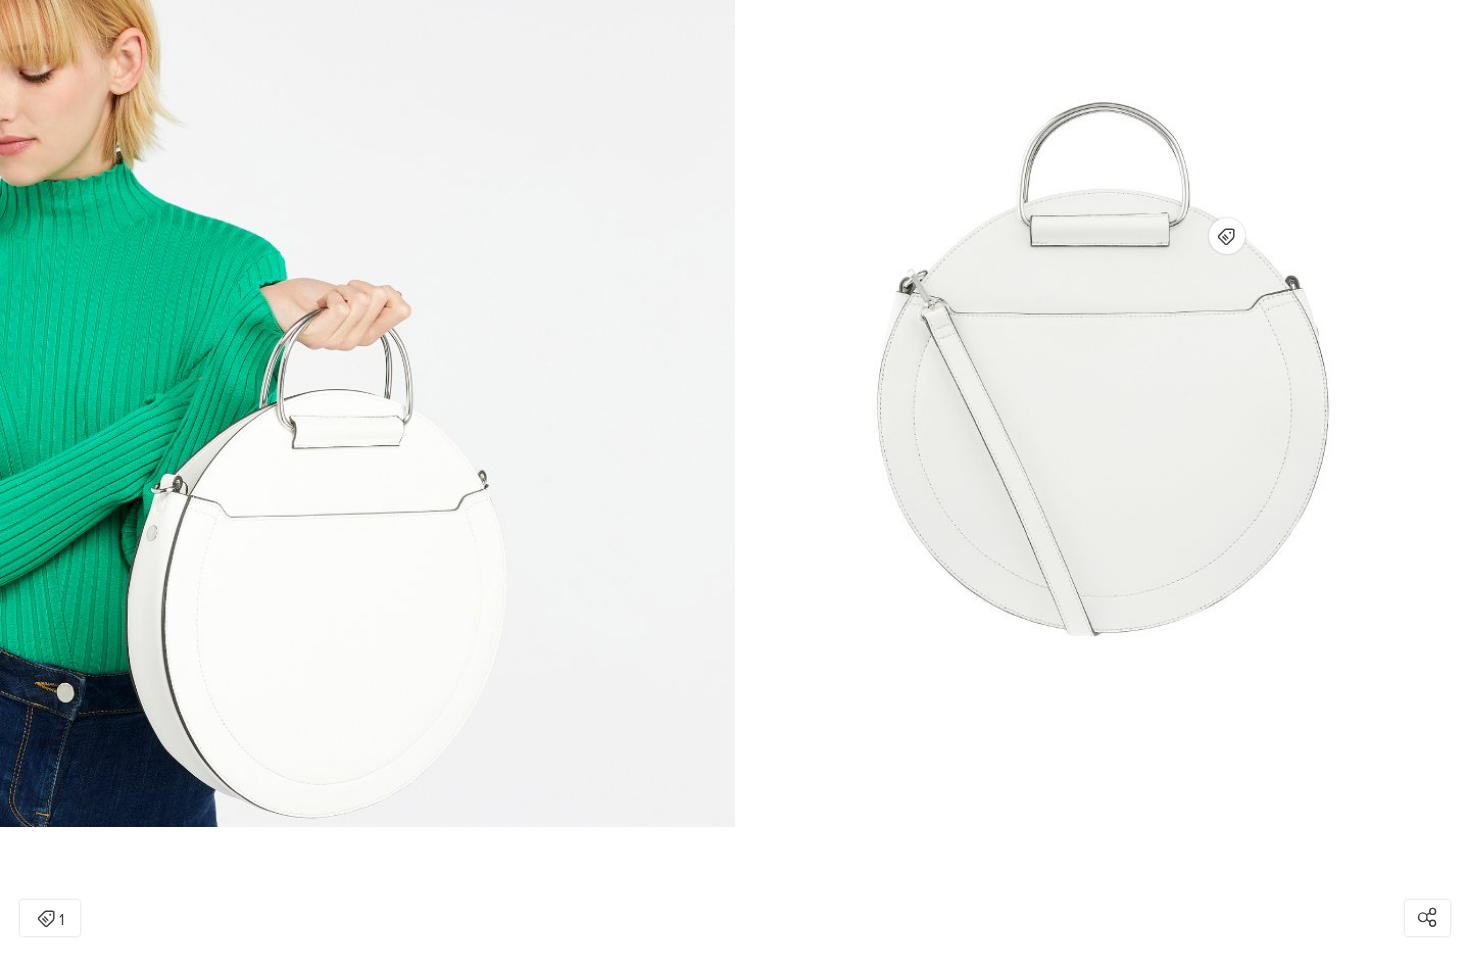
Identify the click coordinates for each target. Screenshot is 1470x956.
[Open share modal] (1427, 918)
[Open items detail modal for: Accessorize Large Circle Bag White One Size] (1227, 236)
